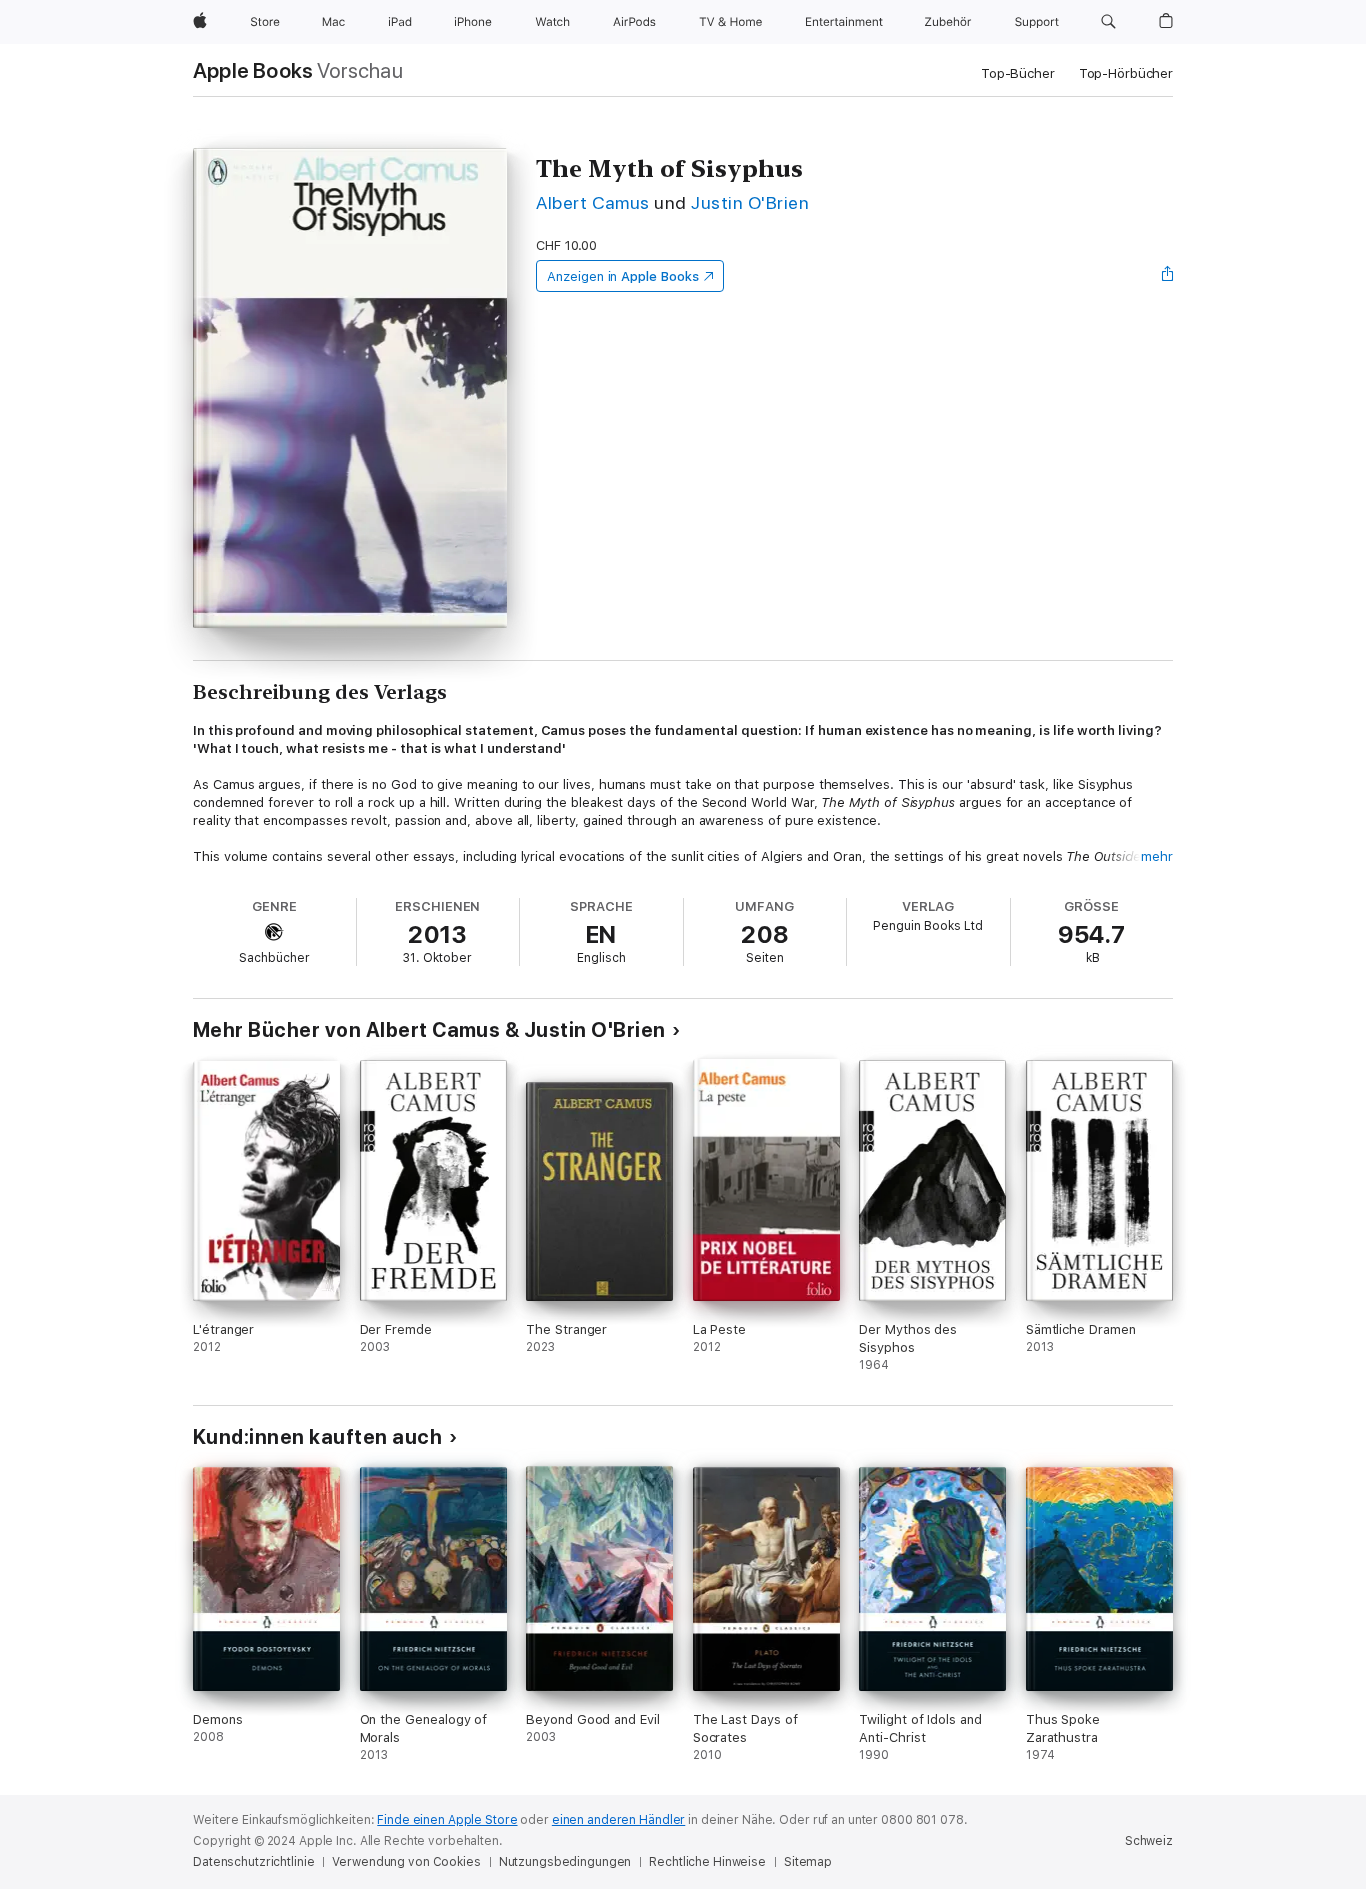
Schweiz (1149, 1841)
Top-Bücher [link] (1018, 73)
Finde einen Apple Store (447, 1820)
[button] (1108, 22)
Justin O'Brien (750, 202)
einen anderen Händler (618, 1820)
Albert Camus (593, 202)
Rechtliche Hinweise (707, 1862)
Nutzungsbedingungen (565, 1862)
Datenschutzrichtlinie (253, 1862)
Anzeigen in (623, 276)
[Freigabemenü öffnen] (1168, 276)
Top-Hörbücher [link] (1126, 73)
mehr (1157, 856)
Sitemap (808, 1862)
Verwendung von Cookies (406, 1862)
